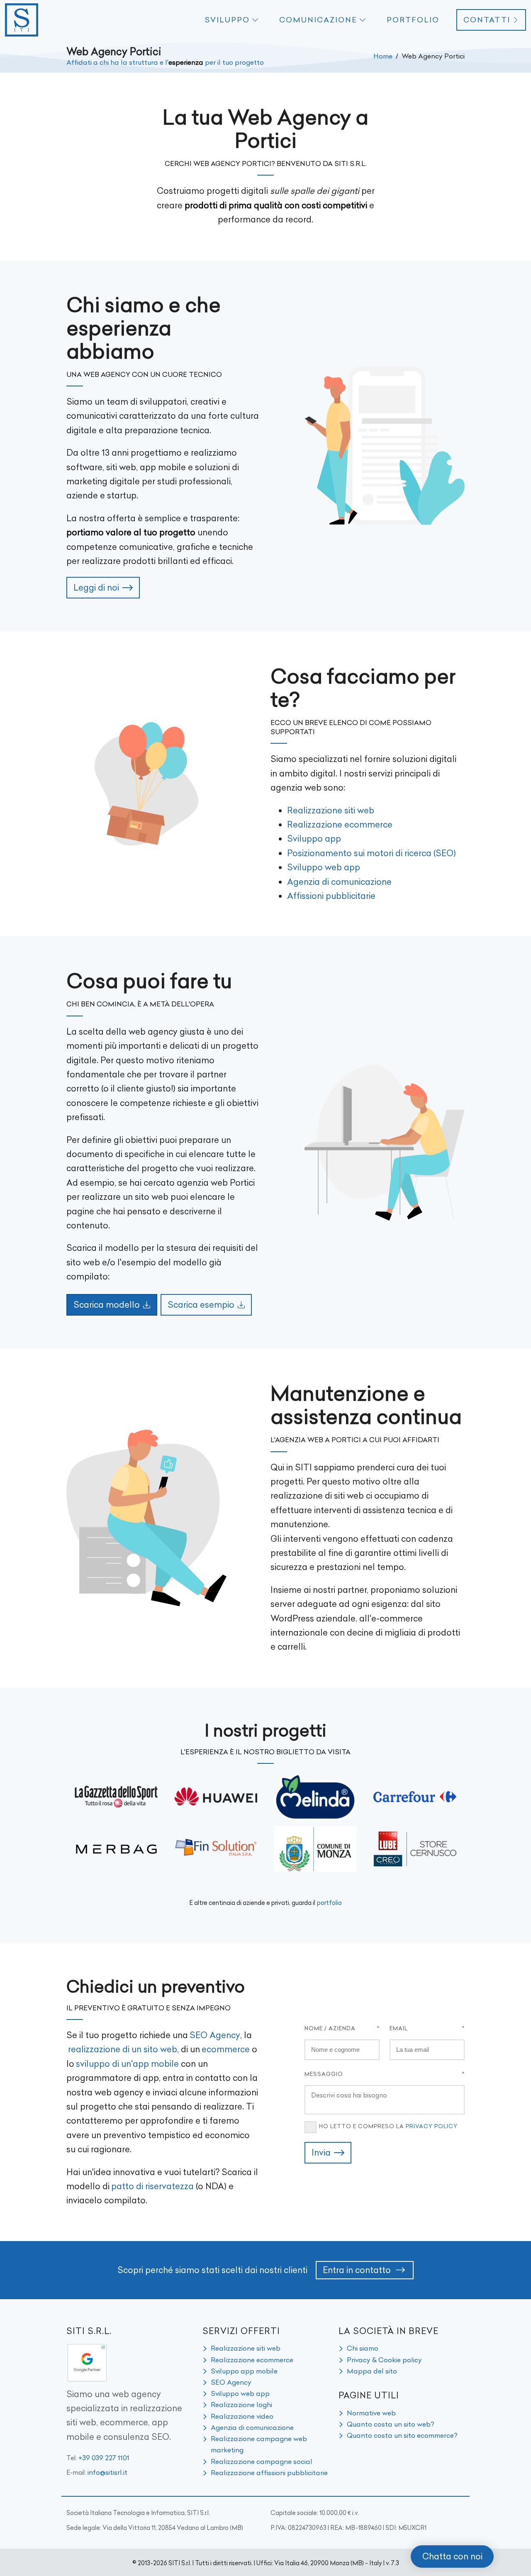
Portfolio (413, 20)
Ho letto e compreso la (388, 2126)
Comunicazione (318, 20)
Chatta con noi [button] (452, 2556)
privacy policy (432, 2126)
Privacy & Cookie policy (384, 2360)
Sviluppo (227, 20)
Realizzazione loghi (241, 2405)
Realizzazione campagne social (262, 2461)
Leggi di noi (96, 587)
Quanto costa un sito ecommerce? (402, 2435)
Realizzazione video (242, 2416)
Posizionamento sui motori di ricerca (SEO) (371, 853)
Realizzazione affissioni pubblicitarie (269, 2473)
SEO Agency (215, 2035)
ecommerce (226, 2049)
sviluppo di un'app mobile (127, 2064)
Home (383, 56)
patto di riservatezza (152, 2186)
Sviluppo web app (324, 867)
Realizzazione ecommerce (340, 824)
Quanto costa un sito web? (391, 2424)
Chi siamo (363, 2348)
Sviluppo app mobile (244, 2371)
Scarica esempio (201, 1305)
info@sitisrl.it (107, 2472)
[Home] (22, 20)
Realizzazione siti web (331, 810)
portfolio (329, 1903)
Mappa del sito (372, 2371)
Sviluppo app (314, 839)
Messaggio (324, 2074)
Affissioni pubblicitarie (331, 896)
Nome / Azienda (330, 2028)
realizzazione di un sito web (123, 2049)
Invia (321, 2152)
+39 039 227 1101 (104, 2458)
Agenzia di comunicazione (339, 882)
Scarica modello (107, 1305)
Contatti (487, 20)
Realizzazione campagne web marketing (259, 2444)
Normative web (371, 2413)
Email (399, 2028)
